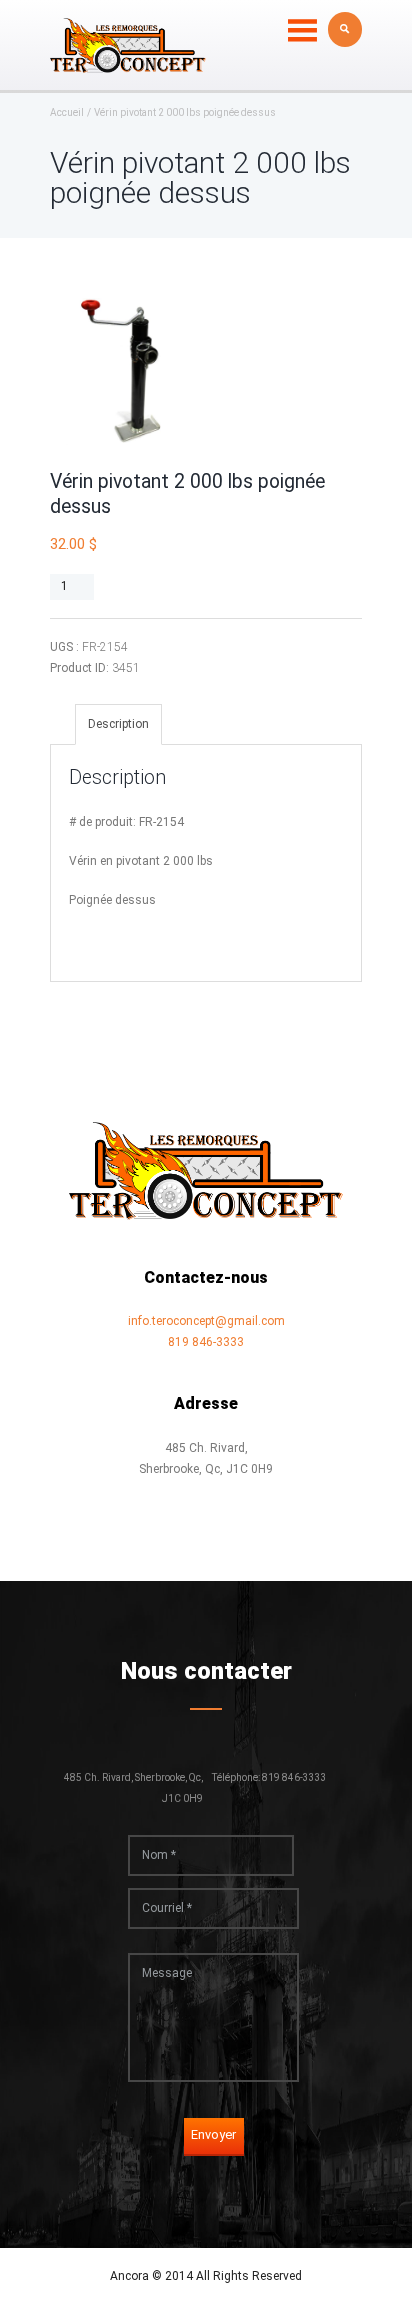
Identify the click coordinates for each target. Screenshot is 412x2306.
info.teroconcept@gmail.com (206, 1321)
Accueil (67, 113)
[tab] (118, 724)
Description (118, 724)
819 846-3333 (206, 1342)
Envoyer (213, 2134)
